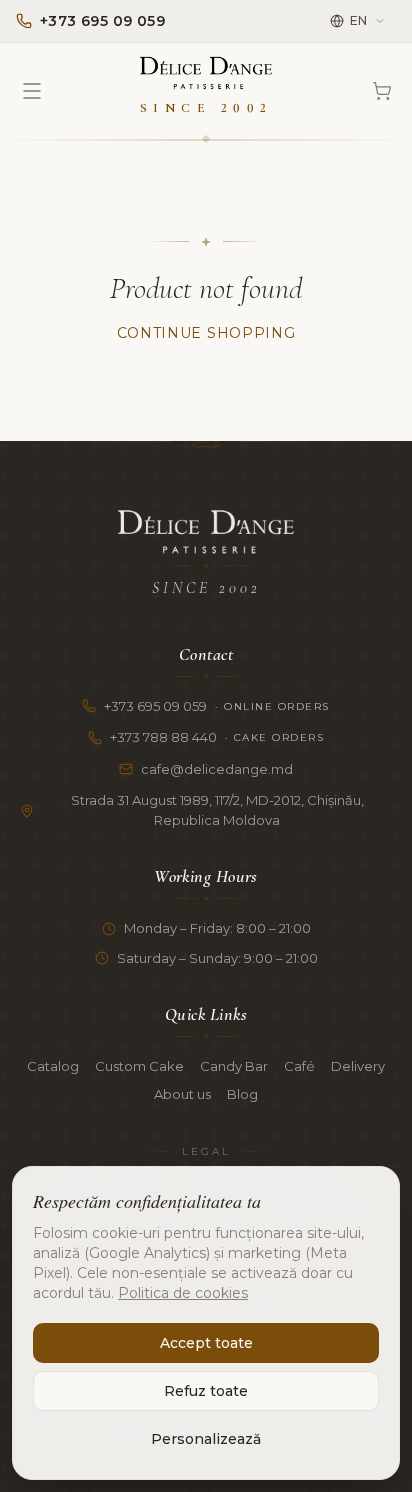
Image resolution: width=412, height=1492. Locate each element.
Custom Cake (139, 1066)
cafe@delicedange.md (217, 769)
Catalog (53, 1066)
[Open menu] (32, 91)
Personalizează (206, 1439)
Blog (242, 1094)
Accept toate (206, 1343)
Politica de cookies (183, 1293)
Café (299, 1066)
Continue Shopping (206, 333)
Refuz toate (206, 1391)
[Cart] (382, 91)
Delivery (358, 1066)
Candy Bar (234, 1066)
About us (182, 1094)
